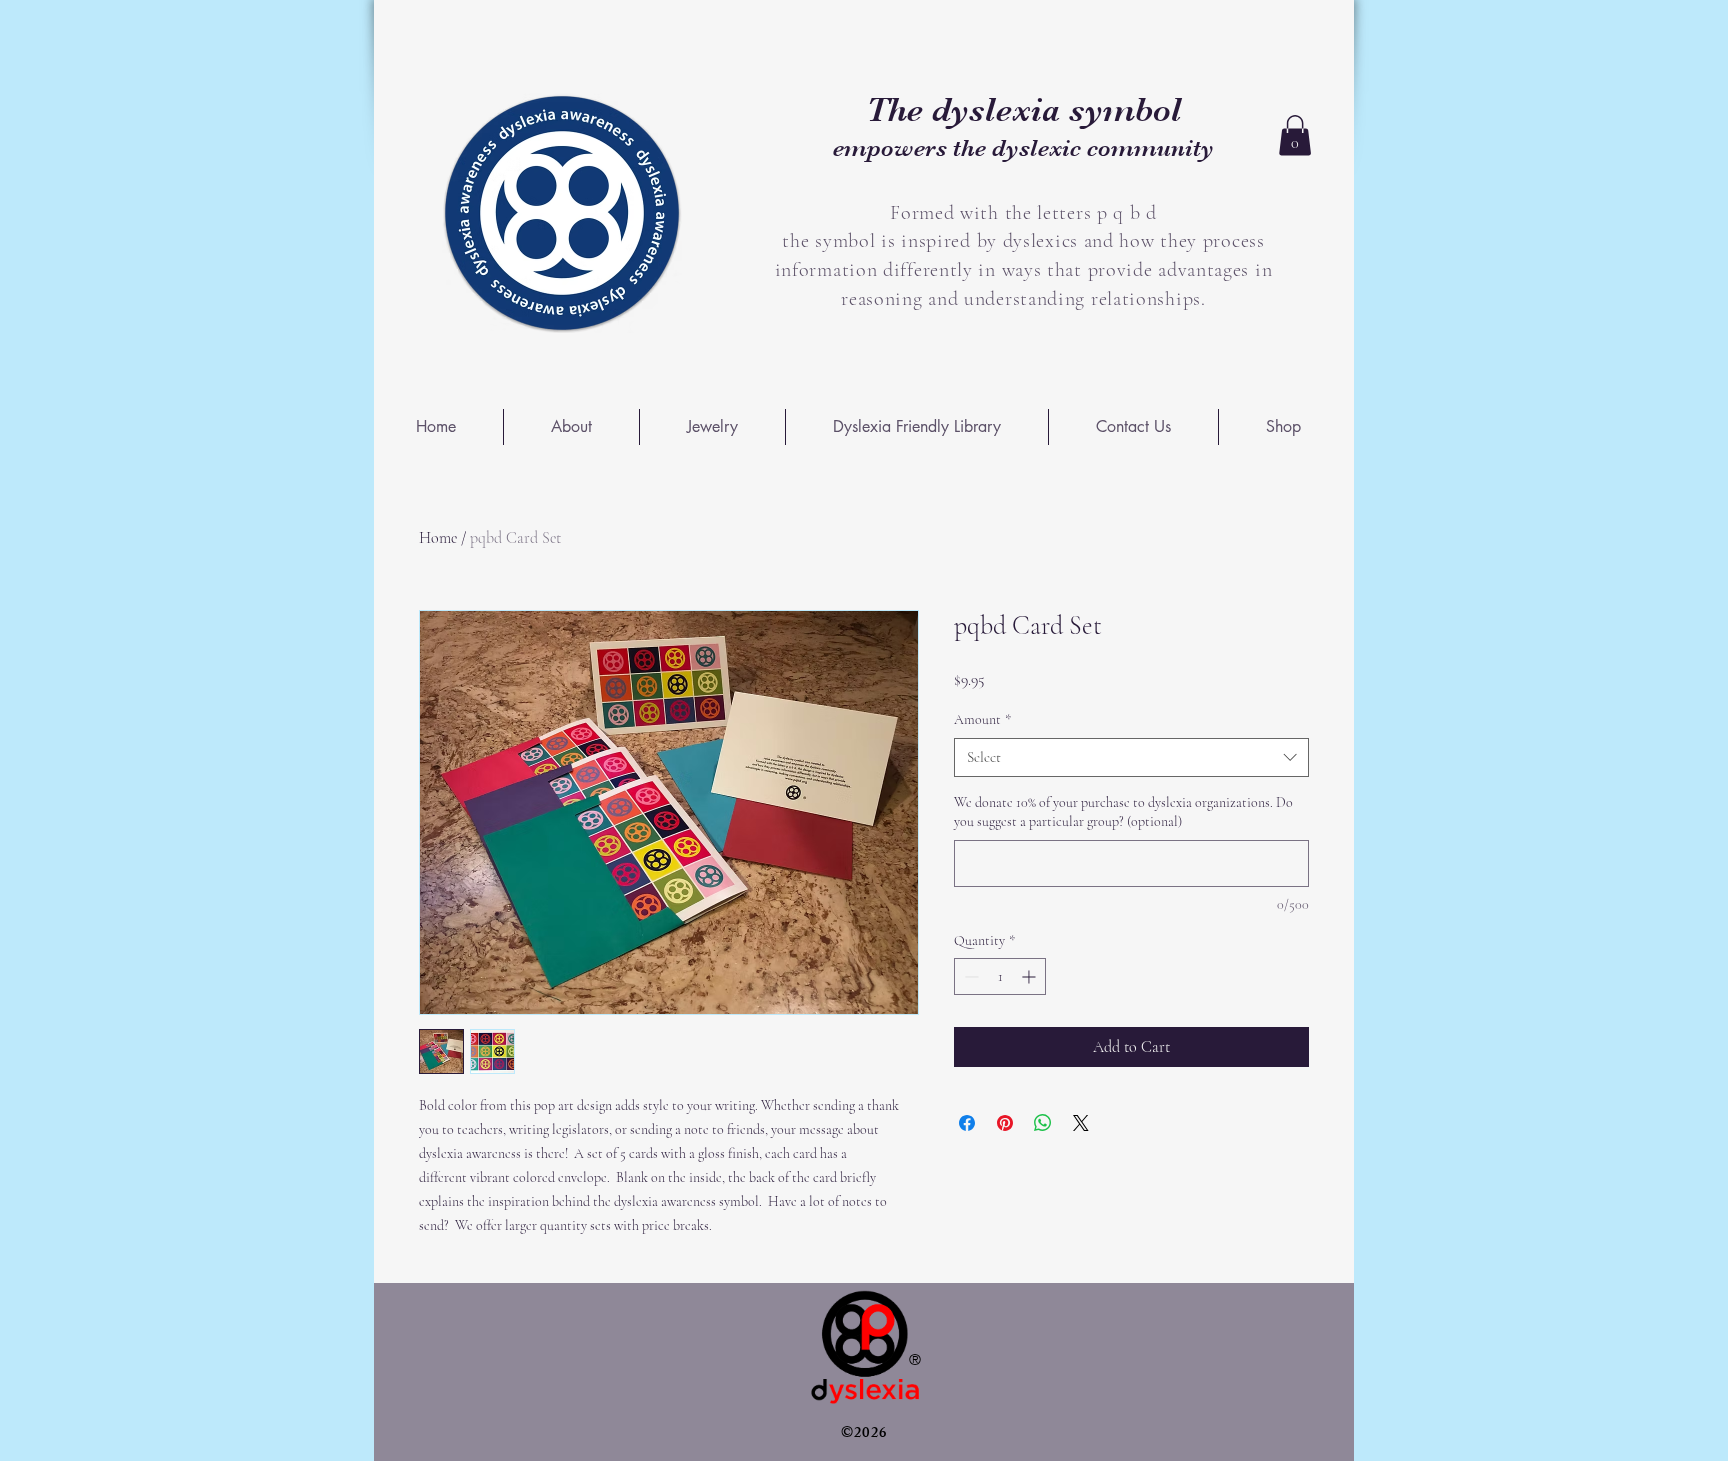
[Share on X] (1081, 1123)
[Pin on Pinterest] (1005, 1123)
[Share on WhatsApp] (1043, 1123)
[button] (1295, 135)
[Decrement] (969, 976)
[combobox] (1131, 757)
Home (438, 538)
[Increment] (1030, 976)
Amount (982, 719)
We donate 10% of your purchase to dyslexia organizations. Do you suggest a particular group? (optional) (1123, 812)
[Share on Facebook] (967, 1123)
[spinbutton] (1000, 976)
